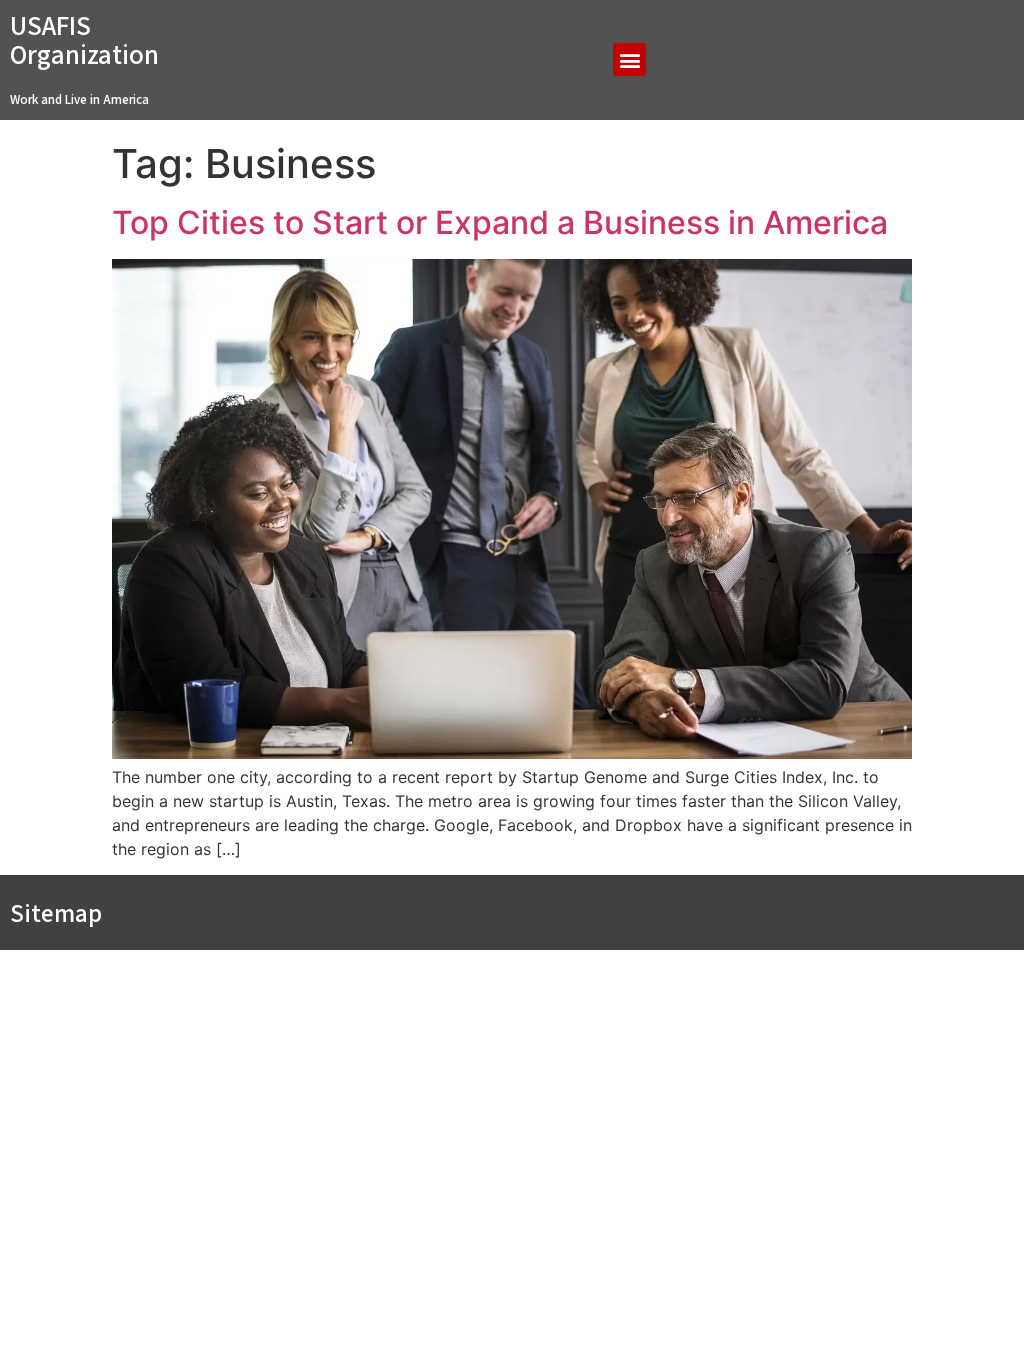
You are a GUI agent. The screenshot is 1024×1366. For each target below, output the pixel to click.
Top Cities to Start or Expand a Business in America (500, 222)
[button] (629, 59)
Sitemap (56, 912)
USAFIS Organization (84, 39)
